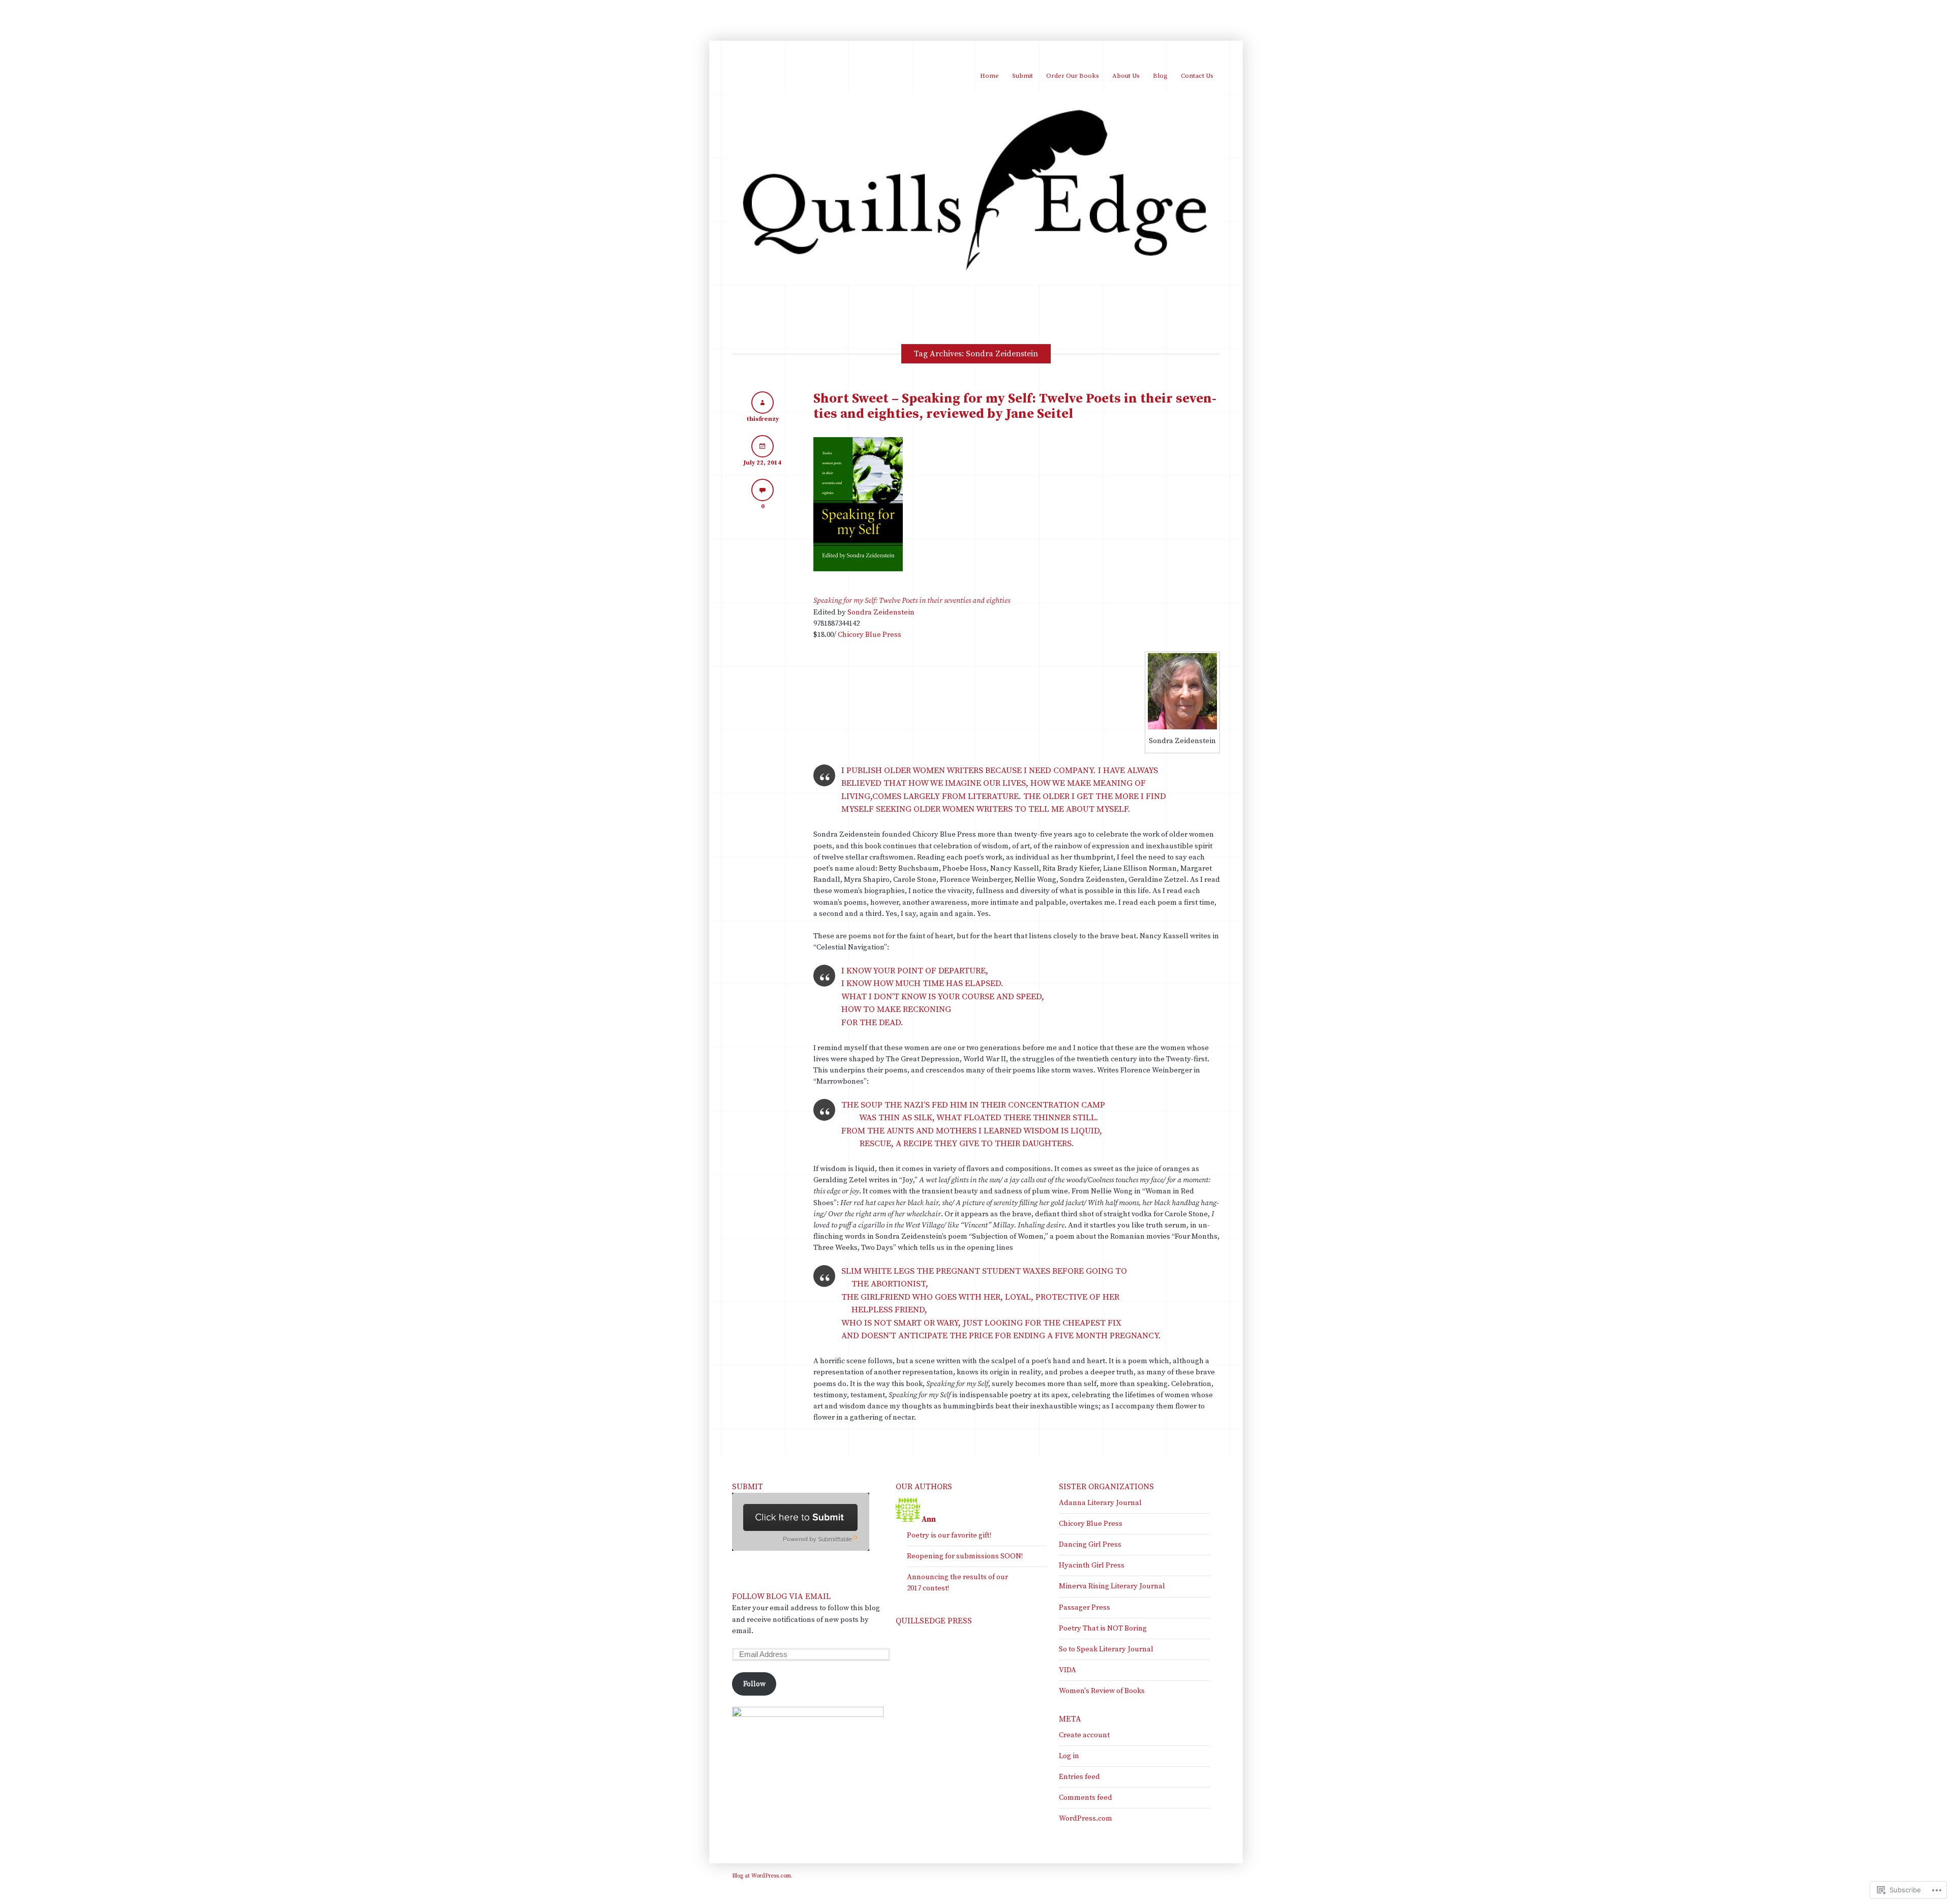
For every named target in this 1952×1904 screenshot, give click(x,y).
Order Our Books (1073, 76)
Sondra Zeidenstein (881, 612)
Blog (1160, 76)
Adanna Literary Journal (1100, 1503)
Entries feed (1079, 1777)
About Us (1126, 76)
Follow (754, 1684)
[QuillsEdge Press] (976, 282)
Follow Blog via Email (781, 1596)
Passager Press (1085, 1607)
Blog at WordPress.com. (762, 1876)
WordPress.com (1086, 1818)
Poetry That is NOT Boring (1103, 1628)
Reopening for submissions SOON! (965, 1556)
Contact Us (1197, 76)
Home (989, 76)
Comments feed (1086, 1798)
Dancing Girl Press (1090, 1544)
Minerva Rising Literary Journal (1112, 1586)
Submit (1023, 76)
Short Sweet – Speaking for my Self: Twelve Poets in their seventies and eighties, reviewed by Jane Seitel (1015, 406)
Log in (1069, 1756)
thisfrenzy (763, 419)
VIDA (1067, 1670)
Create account (1084, 1735)
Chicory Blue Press (870, 635)
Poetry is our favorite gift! (949, 1535)
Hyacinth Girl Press (1092, 1565)
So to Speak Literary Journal (1106, 1649)
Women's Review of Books (1102, 1691)
